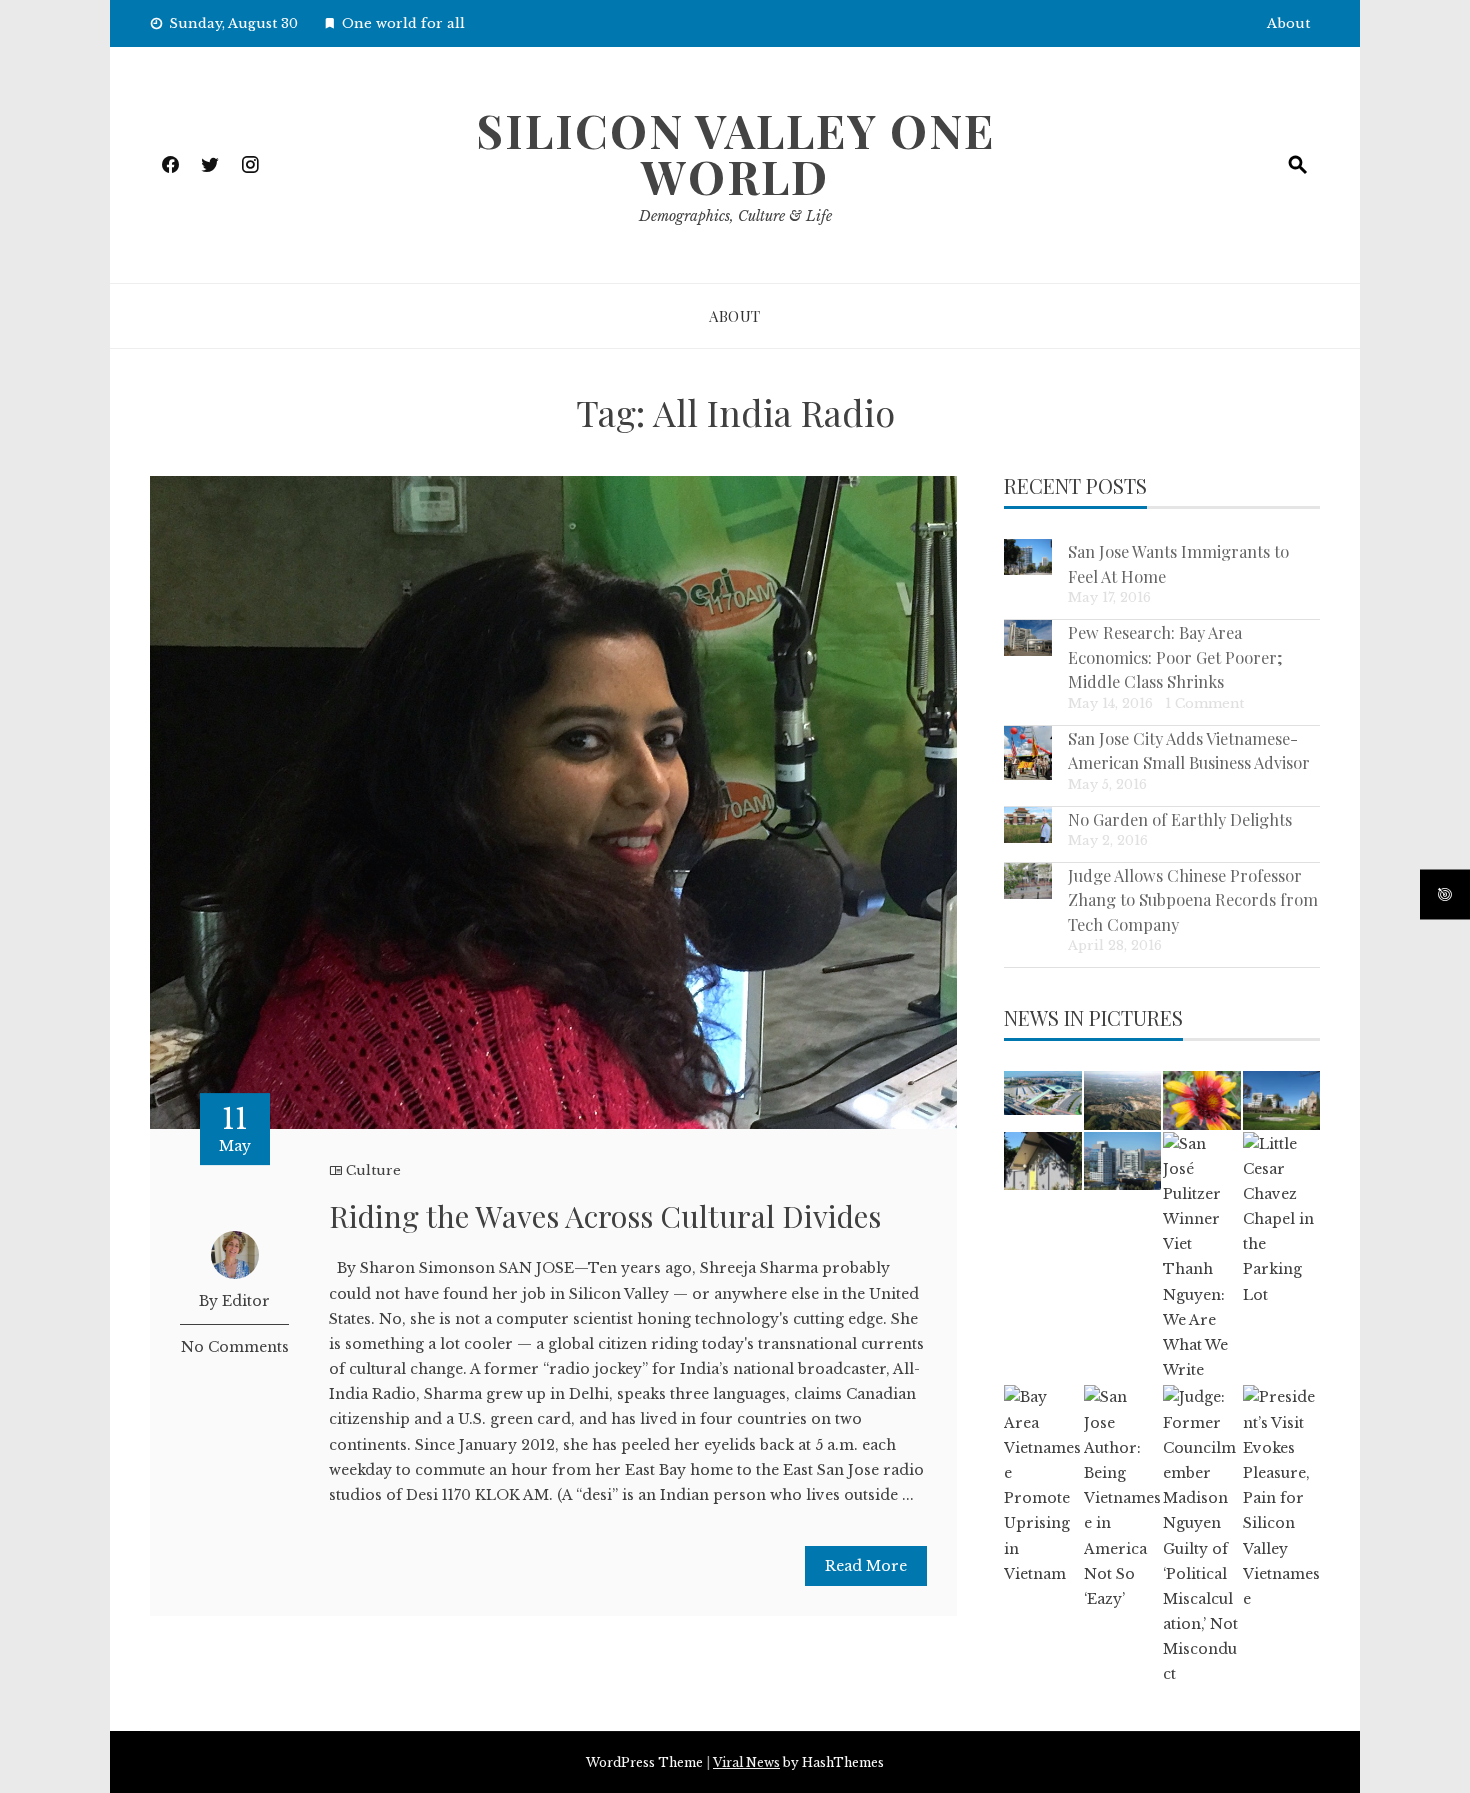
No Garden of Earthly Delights (1180, 819)
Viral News (746, 1762)
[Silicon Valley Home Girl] (1201, 1100)
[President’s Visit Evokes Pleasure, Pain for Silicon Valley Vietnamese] (1281, 1498)
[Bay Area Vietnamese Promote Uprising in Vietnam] (1042, 1486)
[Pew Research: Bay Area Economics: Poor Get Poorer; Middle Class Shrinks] (1028, 638)
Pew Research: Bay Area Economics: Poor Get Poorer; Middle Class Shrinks (1175, 656)
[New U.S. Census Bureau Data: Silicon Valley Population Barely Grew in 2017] (1122, 1161)
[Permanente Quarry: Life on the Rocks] (1122, 1100)
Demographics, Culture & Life (735, 216)
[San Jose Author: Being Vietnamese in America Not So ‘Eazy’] (1122, 1498)
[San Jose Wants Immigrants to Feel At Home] (1028, 557)
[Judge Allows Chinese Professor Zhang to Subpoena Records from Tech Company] (1028, 881)
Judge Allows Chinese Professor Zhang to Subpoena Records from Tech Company (1193, 899)
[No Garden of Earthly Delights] (1028, 825)
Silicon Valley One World (735, 153)
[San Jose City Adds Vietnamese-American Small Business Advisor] (1028, 753)
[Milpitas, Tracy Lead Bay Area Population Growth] (1042, 1092)
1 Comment (1204, 703)
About (1288, 23)
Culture (373, 1170)
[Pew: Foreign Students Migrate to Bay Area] (1281, 1100)
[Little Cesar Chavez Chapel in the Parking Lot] (1281, 1220)
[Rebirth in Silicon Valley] (1042, 1161)
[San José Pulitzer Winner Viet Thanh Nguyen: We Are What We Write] (1201, 1258)
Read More (866, 1566)
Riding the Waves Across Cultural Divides (605, 1216)
